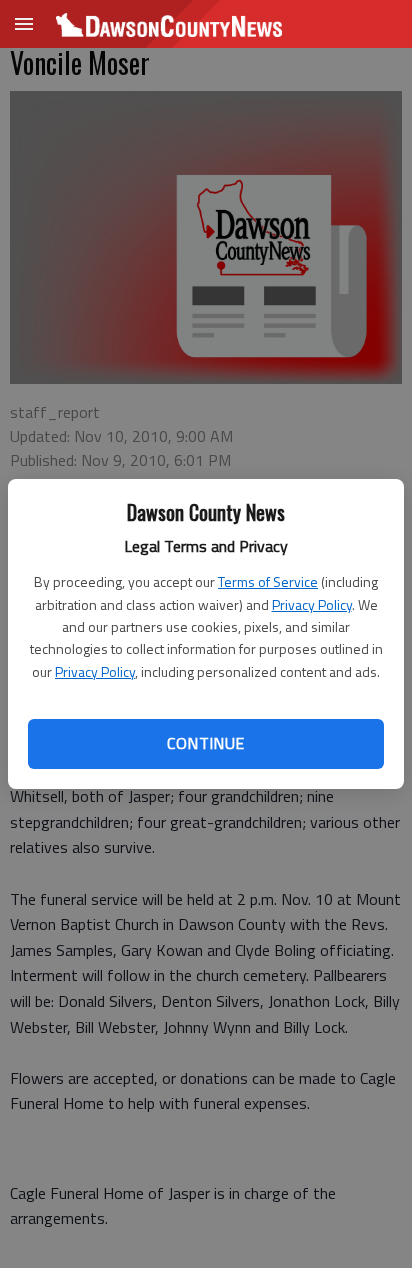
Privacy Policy (312, 604)
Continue (205, 743)
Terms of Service (268, 581)
